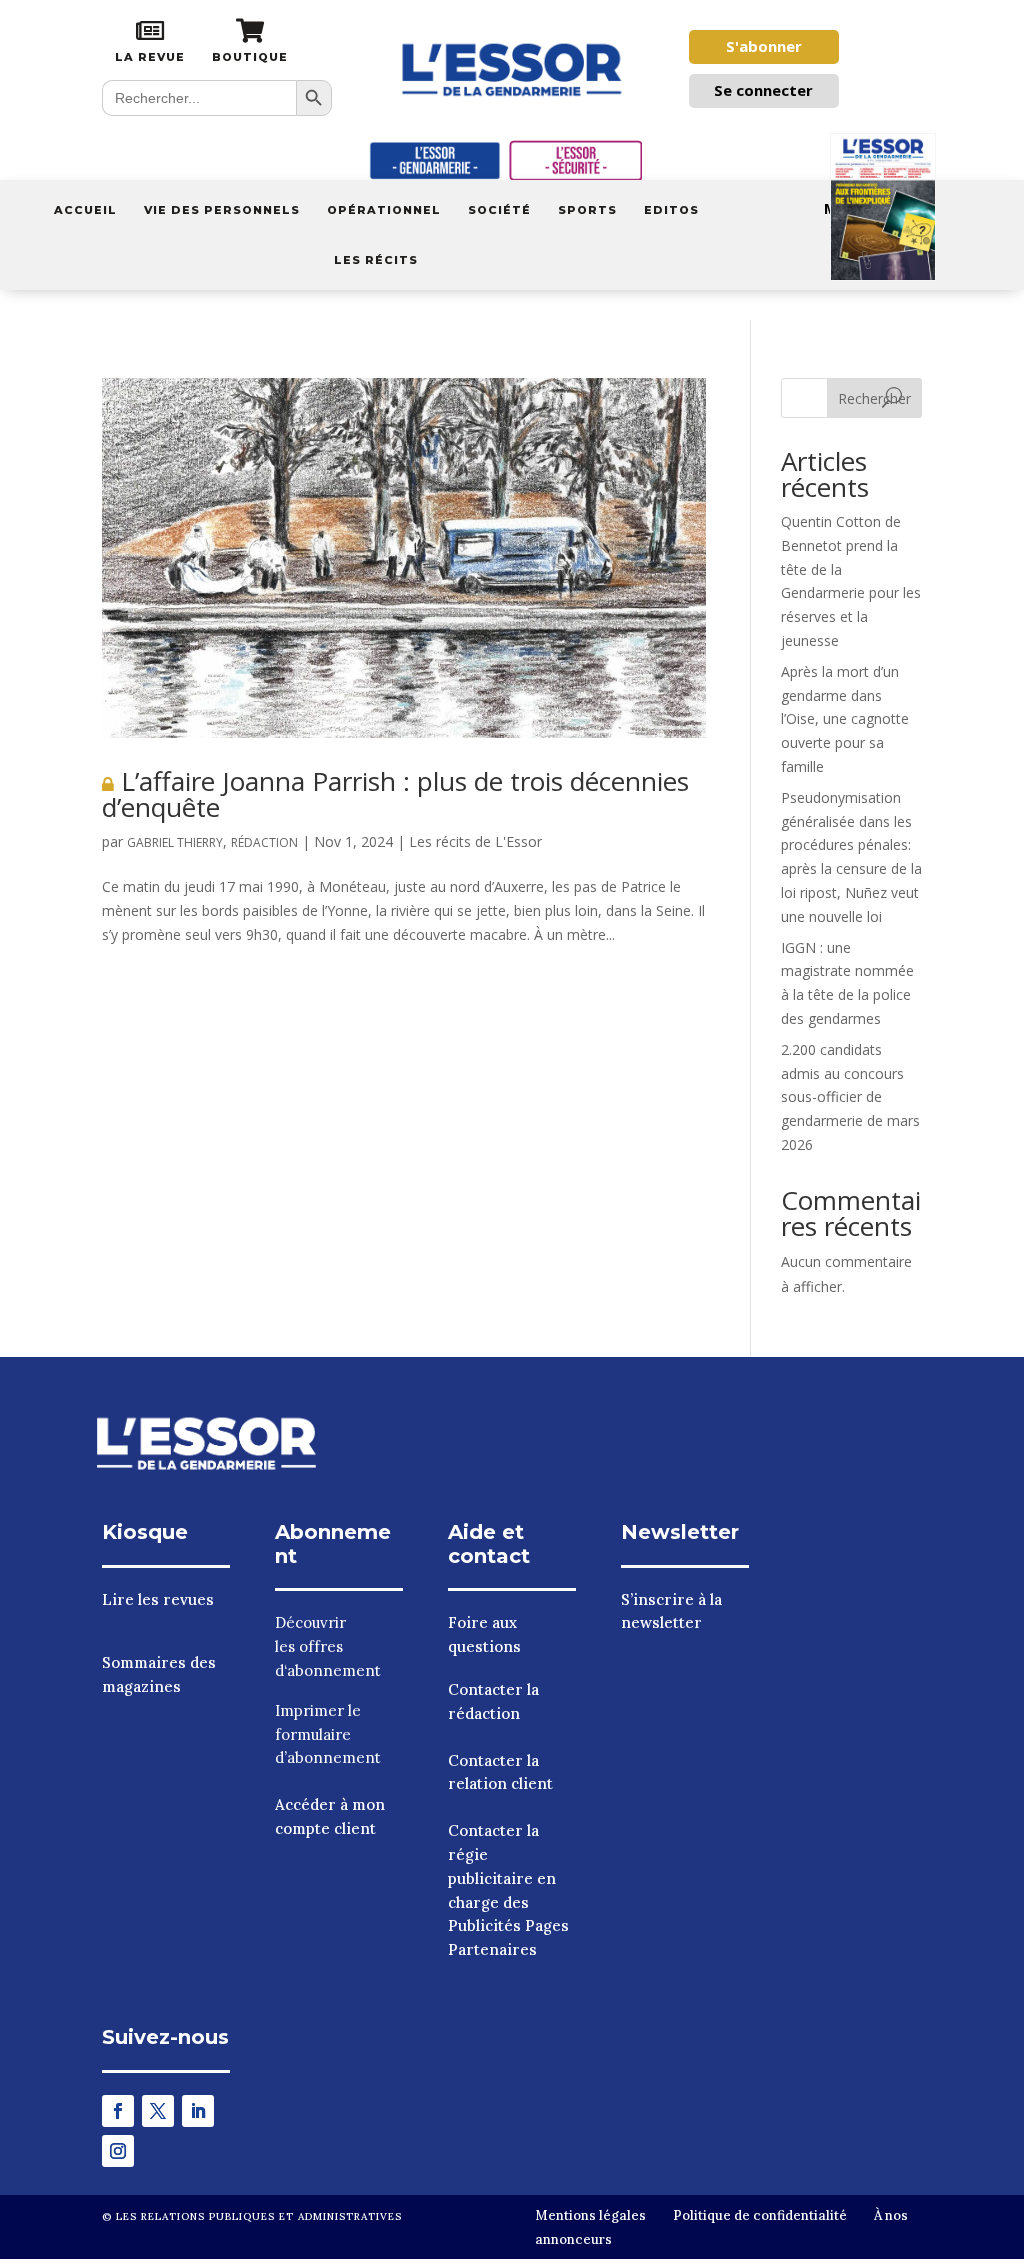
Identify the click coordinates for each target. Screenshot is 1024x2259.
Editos (671, 210)
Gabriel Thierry (175, 842)
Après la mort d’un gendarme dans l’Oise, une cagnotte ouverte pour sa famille (845, 719)
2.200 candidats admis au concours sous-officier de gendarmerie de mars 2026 (850, 1097)
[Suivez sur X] (158, 2111)
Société (499, 210)
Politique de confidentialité (760, 2215)
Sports (587, 210)
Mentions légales (590, 2215)
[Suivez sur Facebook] (118, 2111)
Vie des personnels (222, 210)
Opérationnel (384, 210)
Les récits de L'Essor (475, 841)
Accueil (85, 210)
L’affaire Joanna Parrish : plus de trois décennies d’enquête (395, 794)
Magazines (865, 208)
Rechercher (874, 398)
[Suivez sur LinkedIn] (198, 2111)
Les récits (376, 260)
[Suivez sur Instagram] (118, 2151)
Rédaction (264, 842)
